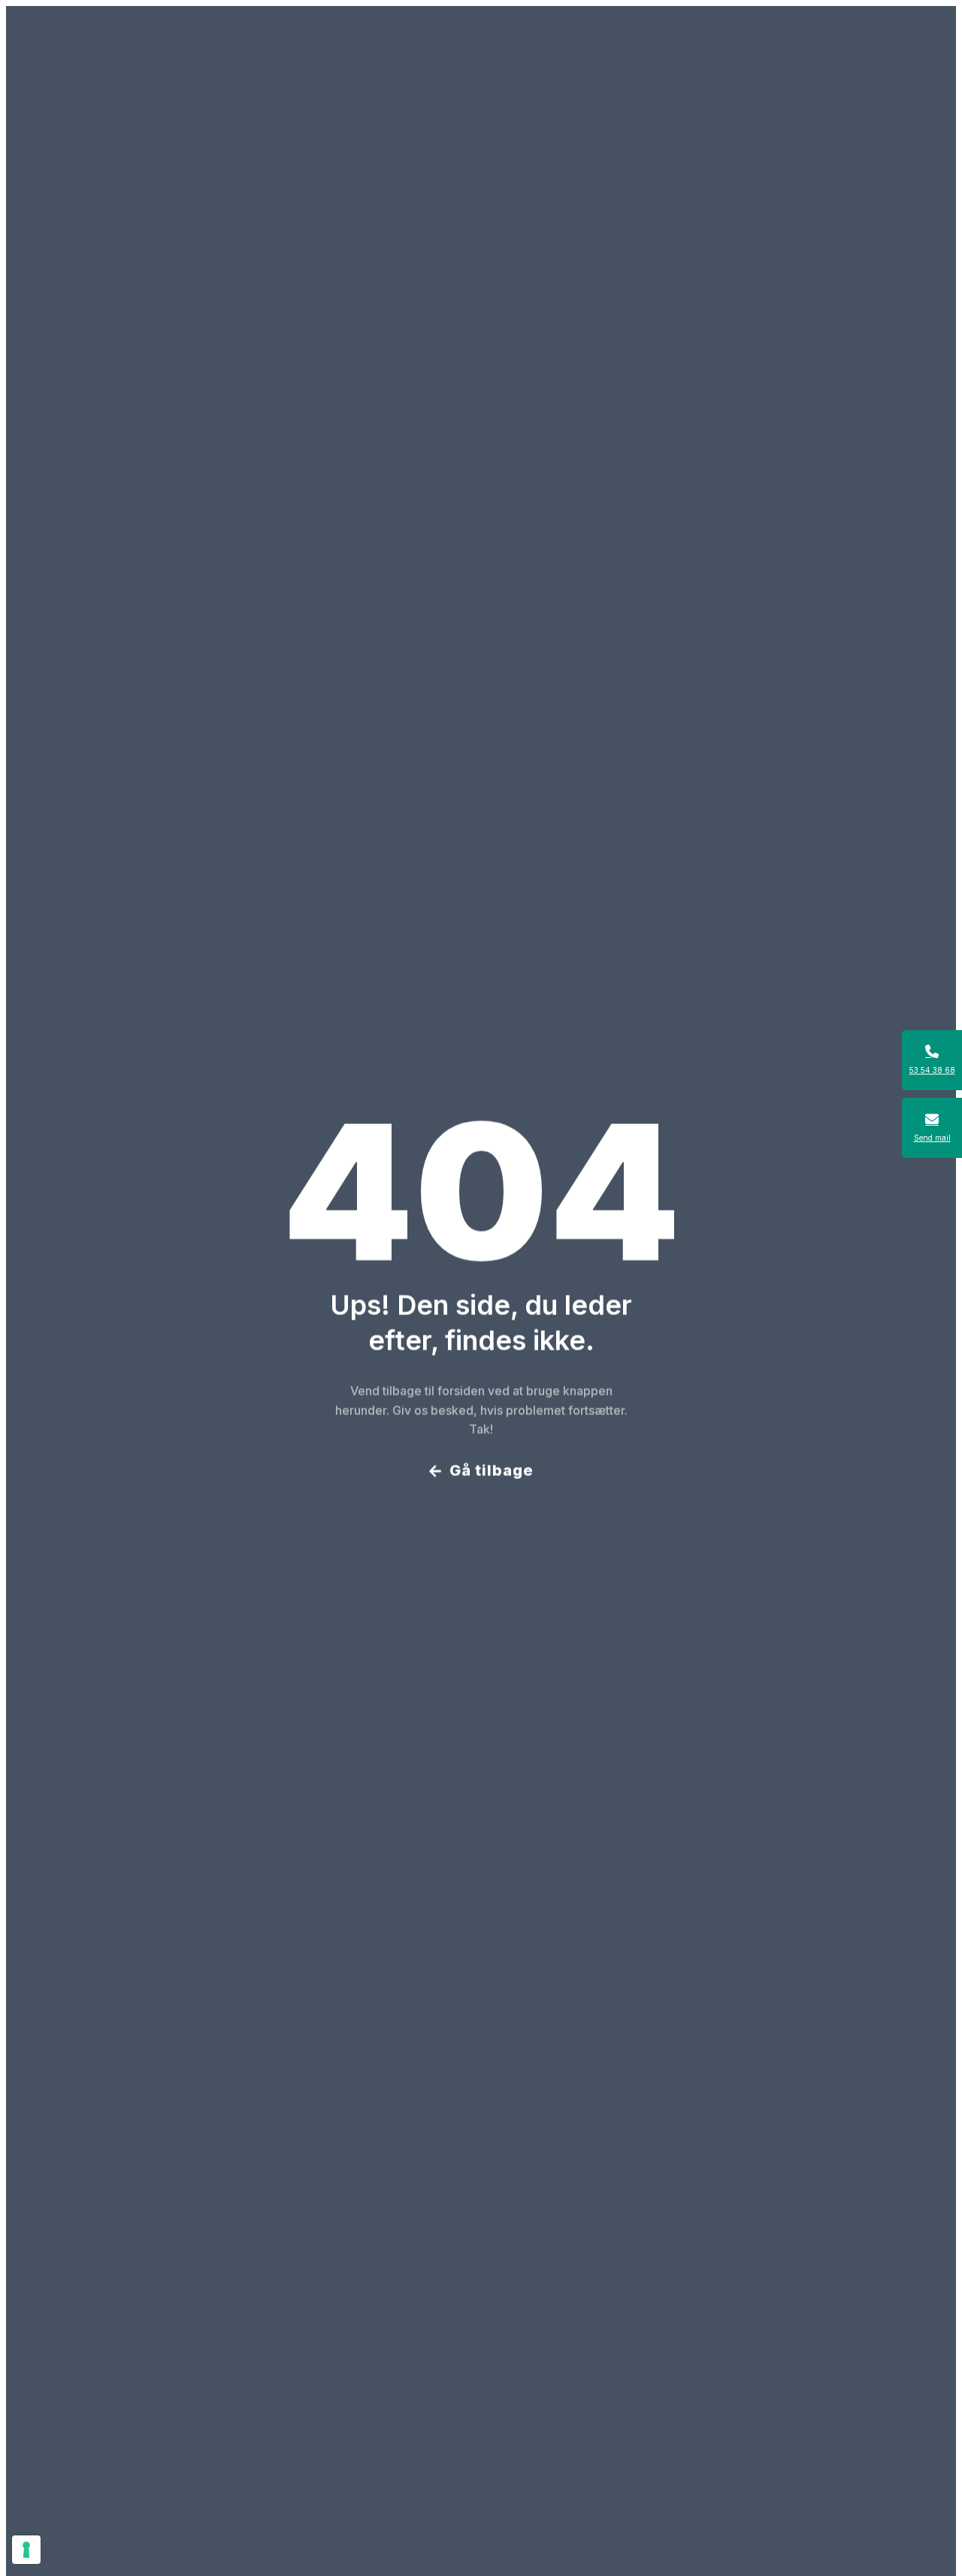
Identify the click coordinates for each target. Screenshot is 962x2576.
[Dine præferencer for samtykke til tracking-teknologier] (26, 2550)
